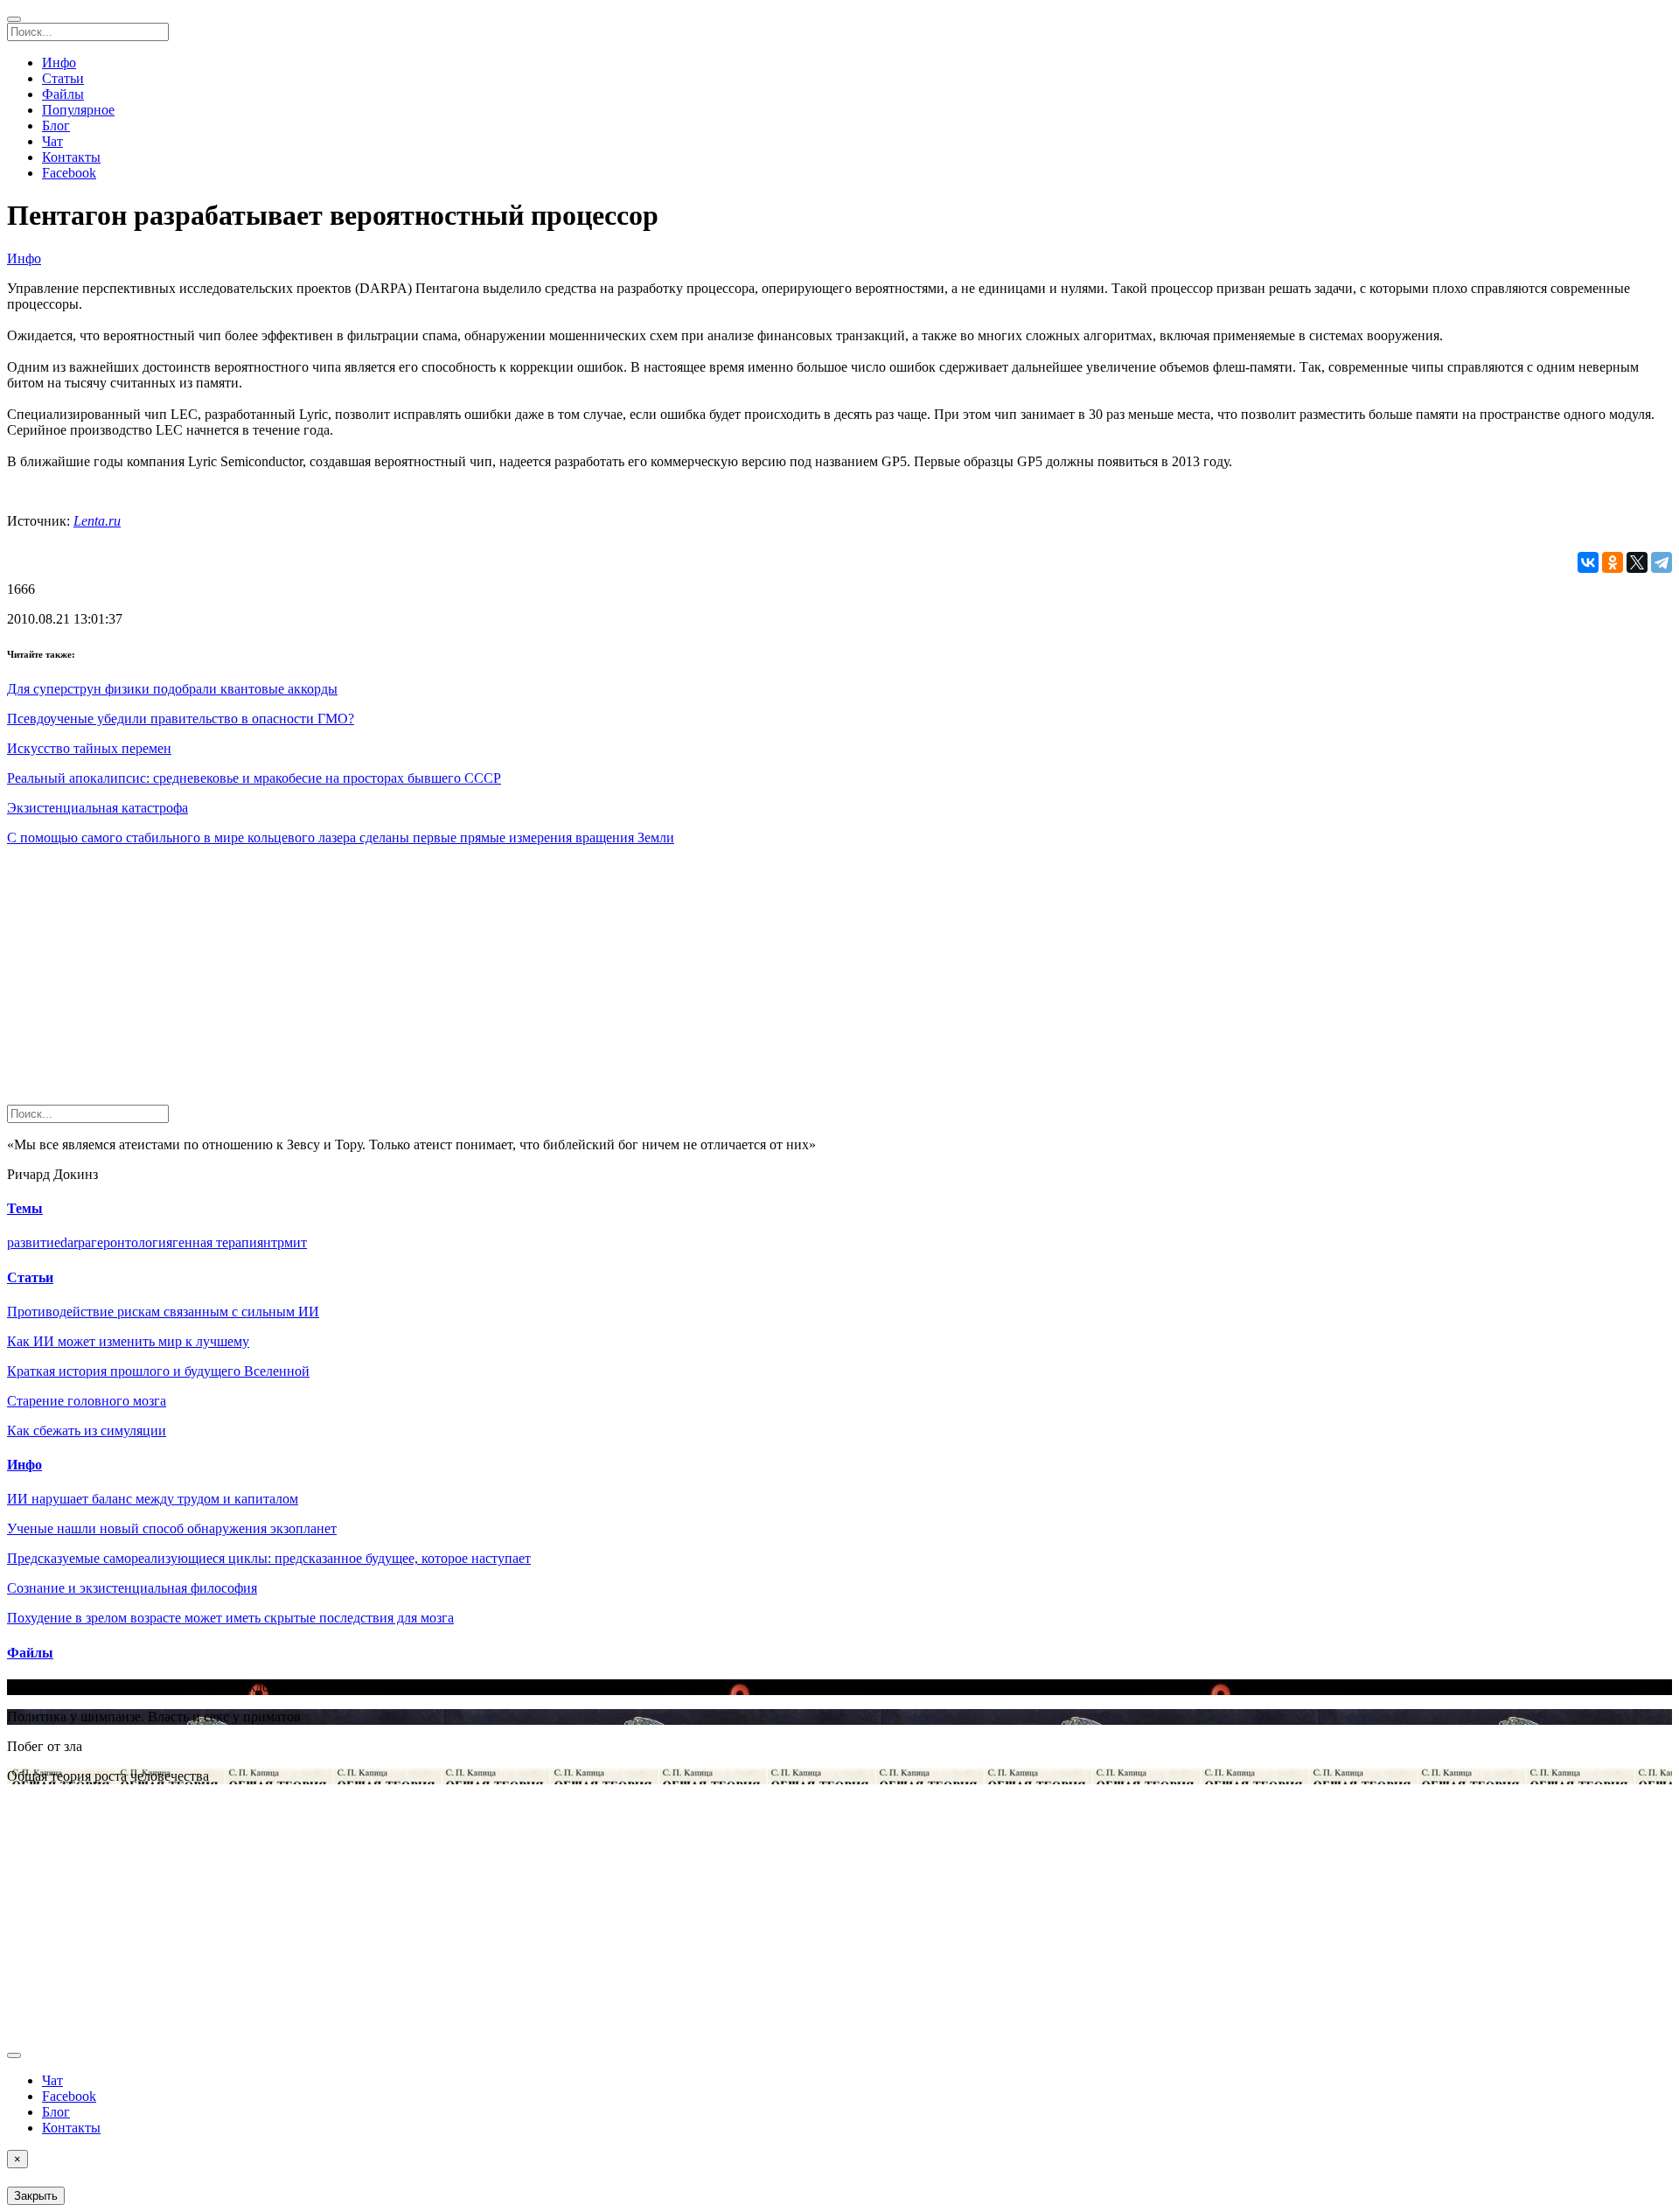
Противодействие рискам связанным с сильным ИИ (163, 1312)
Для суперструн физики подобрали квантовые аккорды (172, 689)
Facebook (69, 173)
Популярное (78, 110)
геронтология (132, 1242)
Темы (25, 1208)
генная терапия (218, 1242)
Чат (52, 141)
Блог (56, 126)
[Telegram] (1662, 562)
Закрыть (36, 2196)
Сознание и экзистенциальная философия (132, 1588)
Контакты (71, 157)
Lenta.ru (97, 521)
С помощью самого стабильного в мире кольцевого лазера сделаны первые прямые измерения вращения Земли (341, 837)
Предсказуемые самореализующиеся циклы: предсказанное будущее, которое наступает (269, 1558)
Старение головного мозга (87, 1401)
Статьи (63, 78)
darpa (76, 1242)
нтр (274, 1242)
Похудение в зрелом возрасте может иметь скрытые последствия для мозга (230, 1618)
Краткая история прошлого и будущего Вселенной (158, 1371)
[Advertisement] (532, 982)
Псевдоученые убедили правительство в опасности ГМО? (181, 719)
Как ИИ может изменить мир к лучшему (128, 1341)
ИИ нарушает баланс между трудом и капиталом (153, 1499)
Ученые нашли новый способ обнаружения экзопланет (172, 1528)
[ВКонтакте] (1588, 562)
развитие (34, 1242)
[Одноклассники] (1613, 562)
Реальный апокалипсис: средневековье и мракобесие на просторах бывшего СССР (254, 778)
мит (296, 1242)
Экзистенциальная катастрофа (98, 808)
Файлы (63, 94)
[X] (1637, 562)
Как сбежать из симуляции (87, 1430)
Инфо (59, 63)
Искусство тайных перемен (89, 748)
